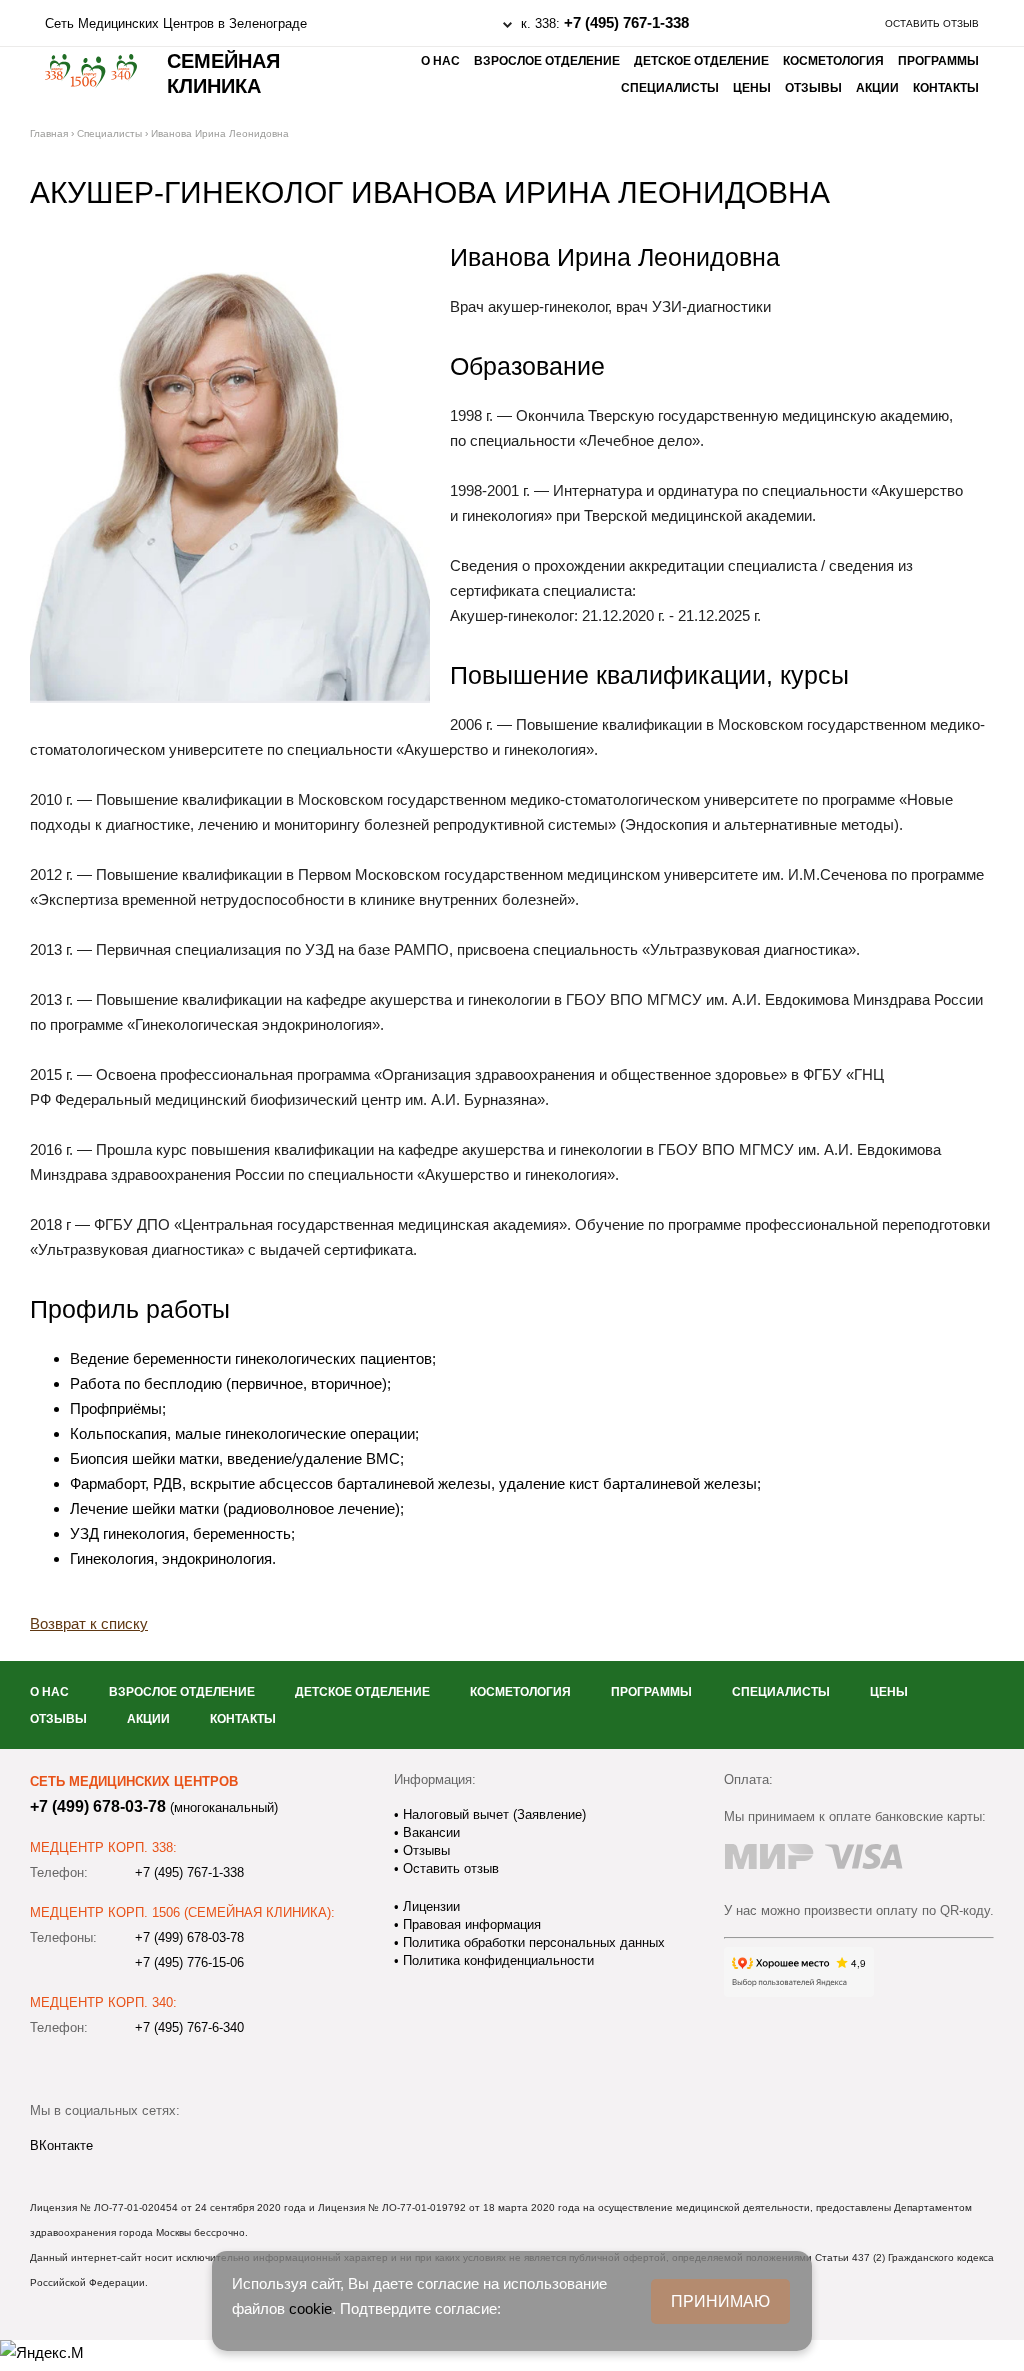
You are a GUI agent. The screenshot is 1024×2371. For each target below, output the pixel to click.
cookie (310, 2308)
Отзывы (813, 88)
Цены (752, 88)
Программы (938, 61)
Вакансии (429, 1832)
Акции (877, 88)
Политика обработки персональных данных (532, 1942)
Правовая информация (470, 1924)
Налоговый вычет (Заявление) (492, 1814)
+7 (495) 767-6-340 (189, 2027)
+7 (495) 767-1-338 (626, 22)
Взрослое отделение (547, 61)
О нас (440, 61)
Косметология (833, 61)
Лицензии (429, 1906)
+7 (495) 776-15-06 (189, 1962)
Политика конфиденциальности (496, 1960)
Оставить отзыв (932, 23)
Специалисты (670, 88)
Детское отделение (701, 61)
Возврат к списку (89, 1623)
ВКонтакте (61, 2145)
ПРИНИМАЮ (720, 2301)
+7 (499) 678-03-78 (98, 1806)
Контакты (946, 88)
